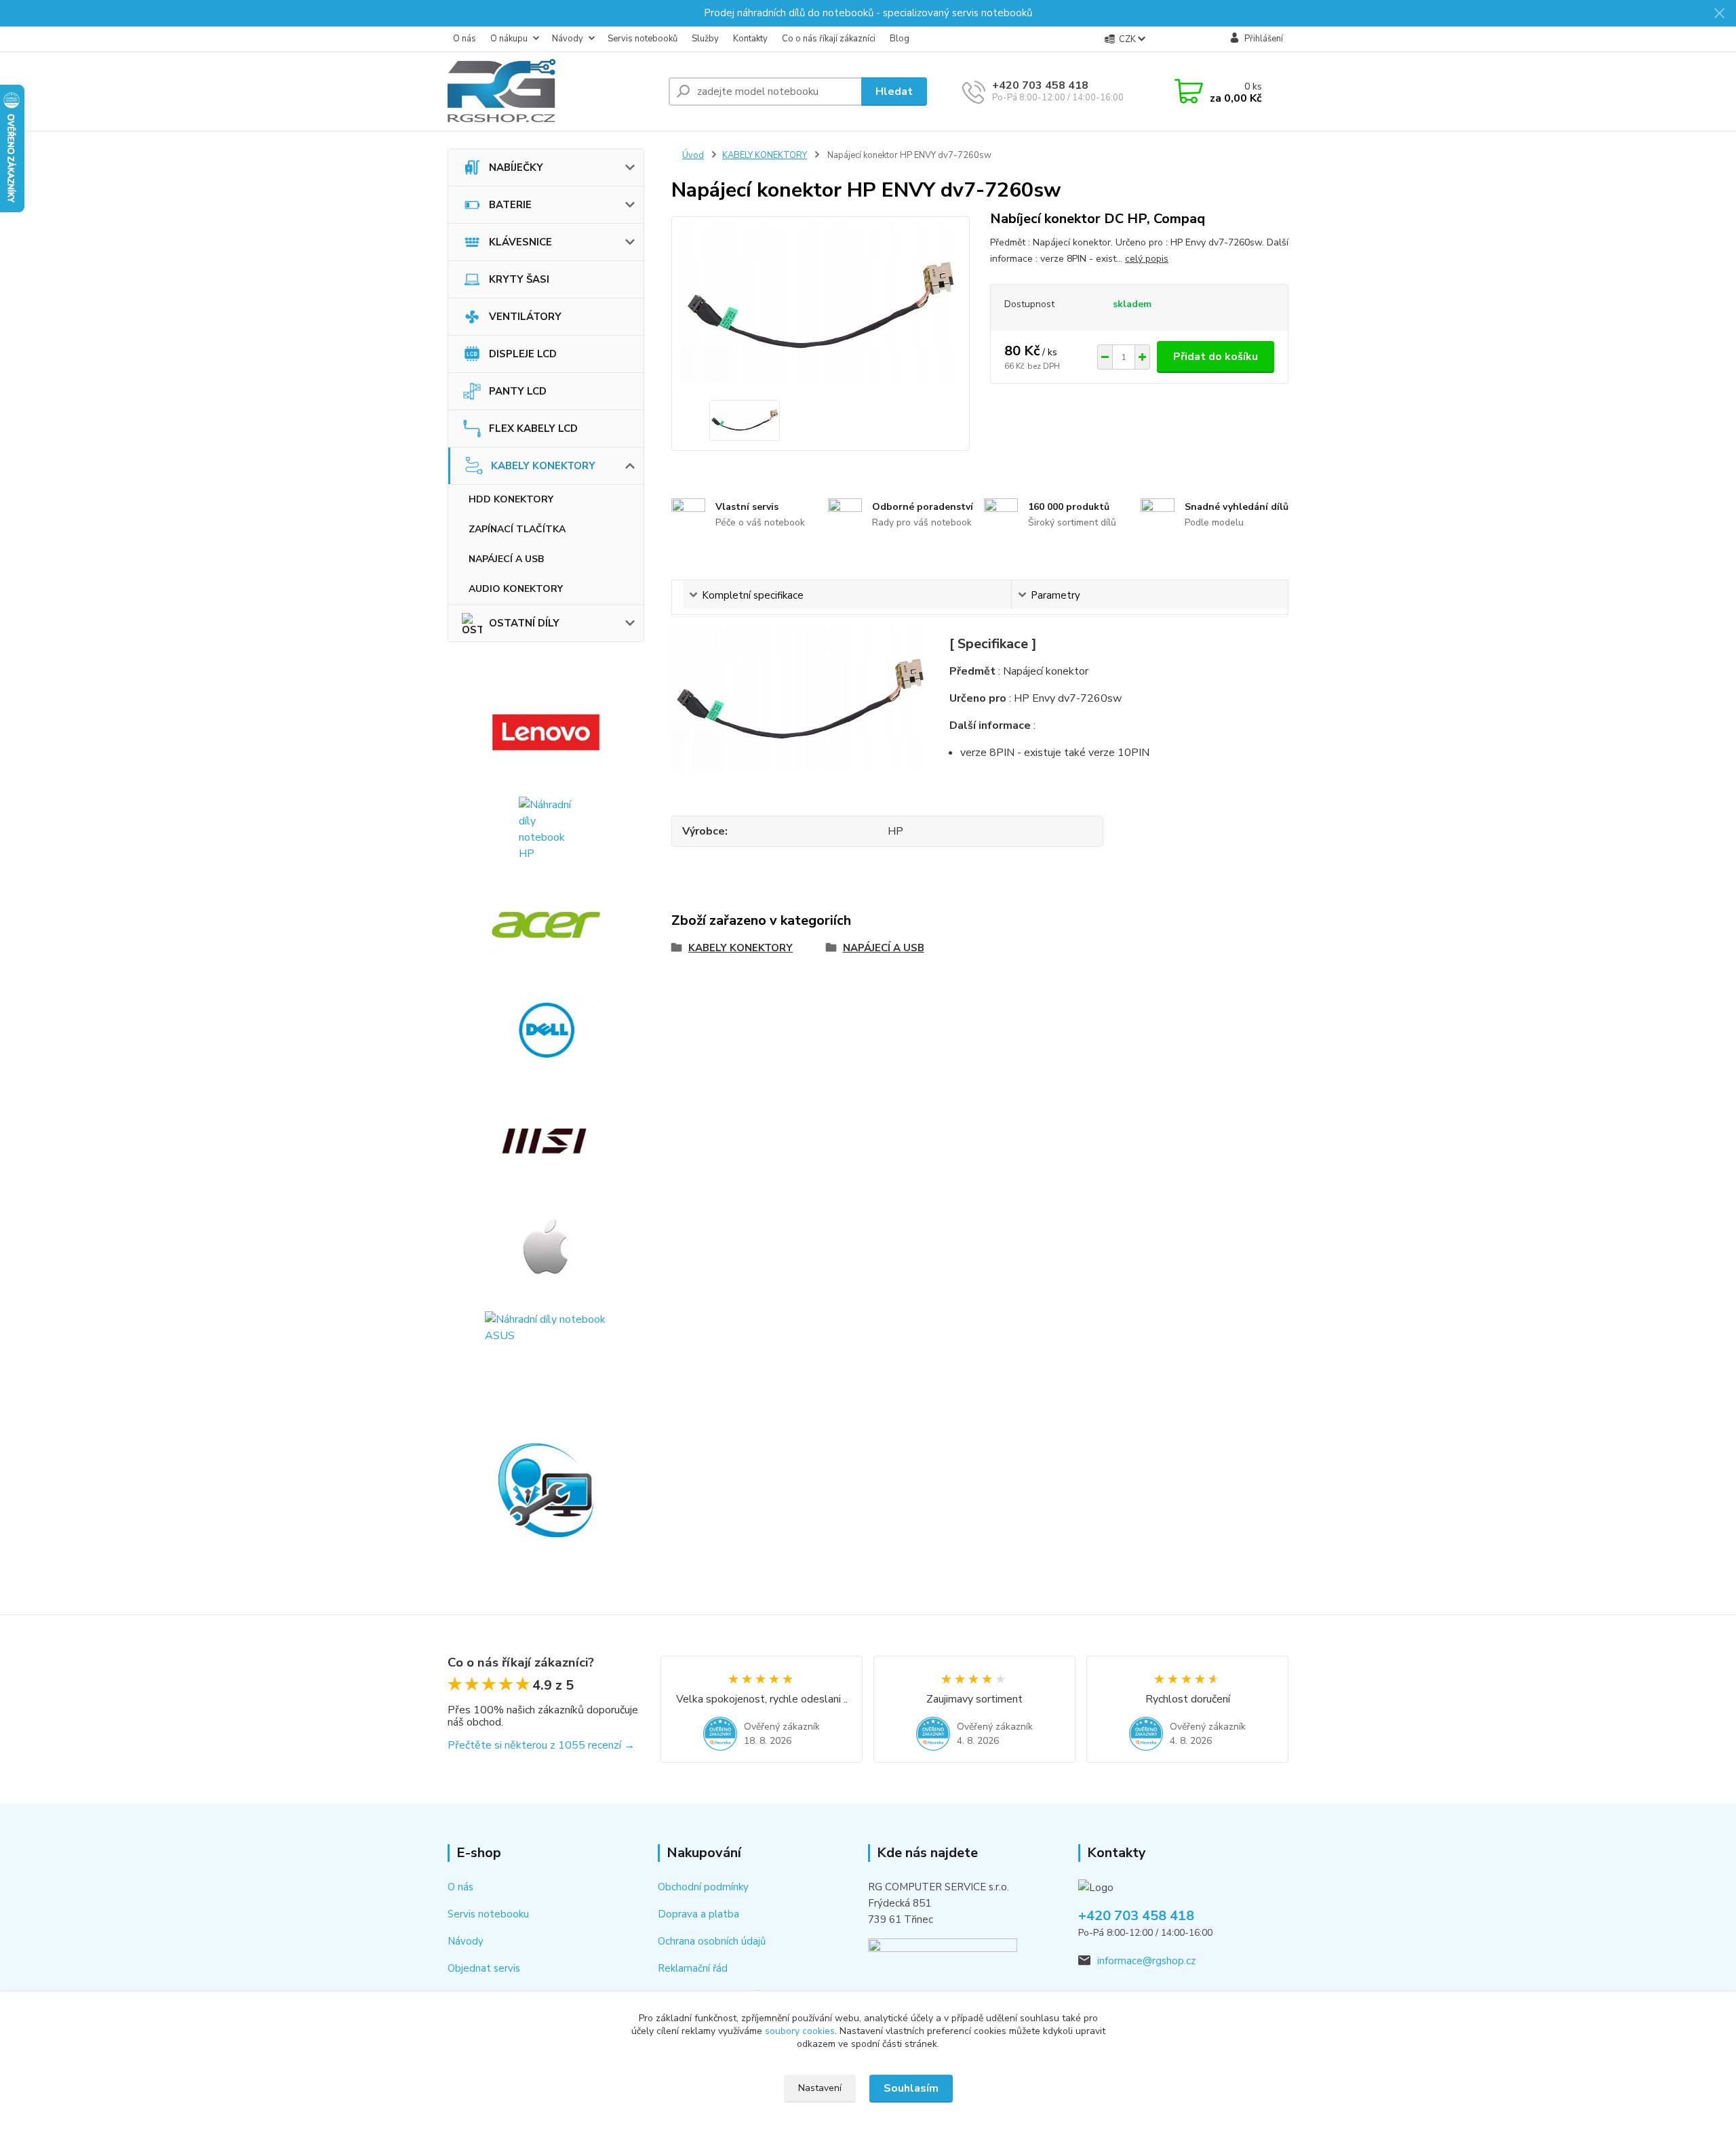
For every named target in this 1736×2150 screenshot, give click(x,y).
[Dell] (546, 1030)
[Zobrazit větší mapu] (943, 1961)
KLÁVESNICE (520, 242)
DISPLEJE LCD (523, 354)
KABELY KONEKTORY (543, 466)
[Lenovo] (546, 732)
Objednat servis (484, 1968)
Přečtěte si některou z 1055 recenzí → (541, 1745)
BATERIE (510, 205)
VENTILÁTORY (525, 317)
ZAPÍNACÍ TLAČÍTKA (517, 529)
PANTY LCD (518, 391)
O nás (465, 39)
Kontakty (750, 39)
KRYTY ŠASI (519, 279)
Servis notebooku (488, 1914)
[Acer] (546, 925)
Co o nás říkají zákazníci (829, 39)
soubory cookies (800, 2031)
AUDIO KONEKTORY (516, 589)
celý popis (1147, 259)
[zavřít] (1719, 14)
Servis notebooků (643, 39)
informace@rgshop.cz (1146, 1961)
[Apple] (546, 1246)
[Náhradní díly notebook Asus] (546, 1348)
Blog (900, 39)
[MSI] (546, 1141)
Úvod (693, 155)
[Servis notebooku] (546, 1490)
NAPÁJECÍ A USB (506, 559)
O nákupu (509, 39)
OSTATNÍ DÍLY (524, 623)
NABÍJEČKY (516, 167)
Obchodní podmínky (703, 1887)
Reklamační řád (693, 1968)
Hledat (894, 92)
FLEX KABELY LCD (533, 429)
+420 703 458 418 (1040, 85)
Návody (568, 39)
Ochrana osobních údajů (712, 1941)
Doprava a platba (698, 1914)
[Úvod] (553, 92)
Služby (705, 39)
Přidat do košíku (1216, 357)
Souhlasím (911, 2088)
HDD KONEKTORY (511, 499)
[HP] (546, 829)
